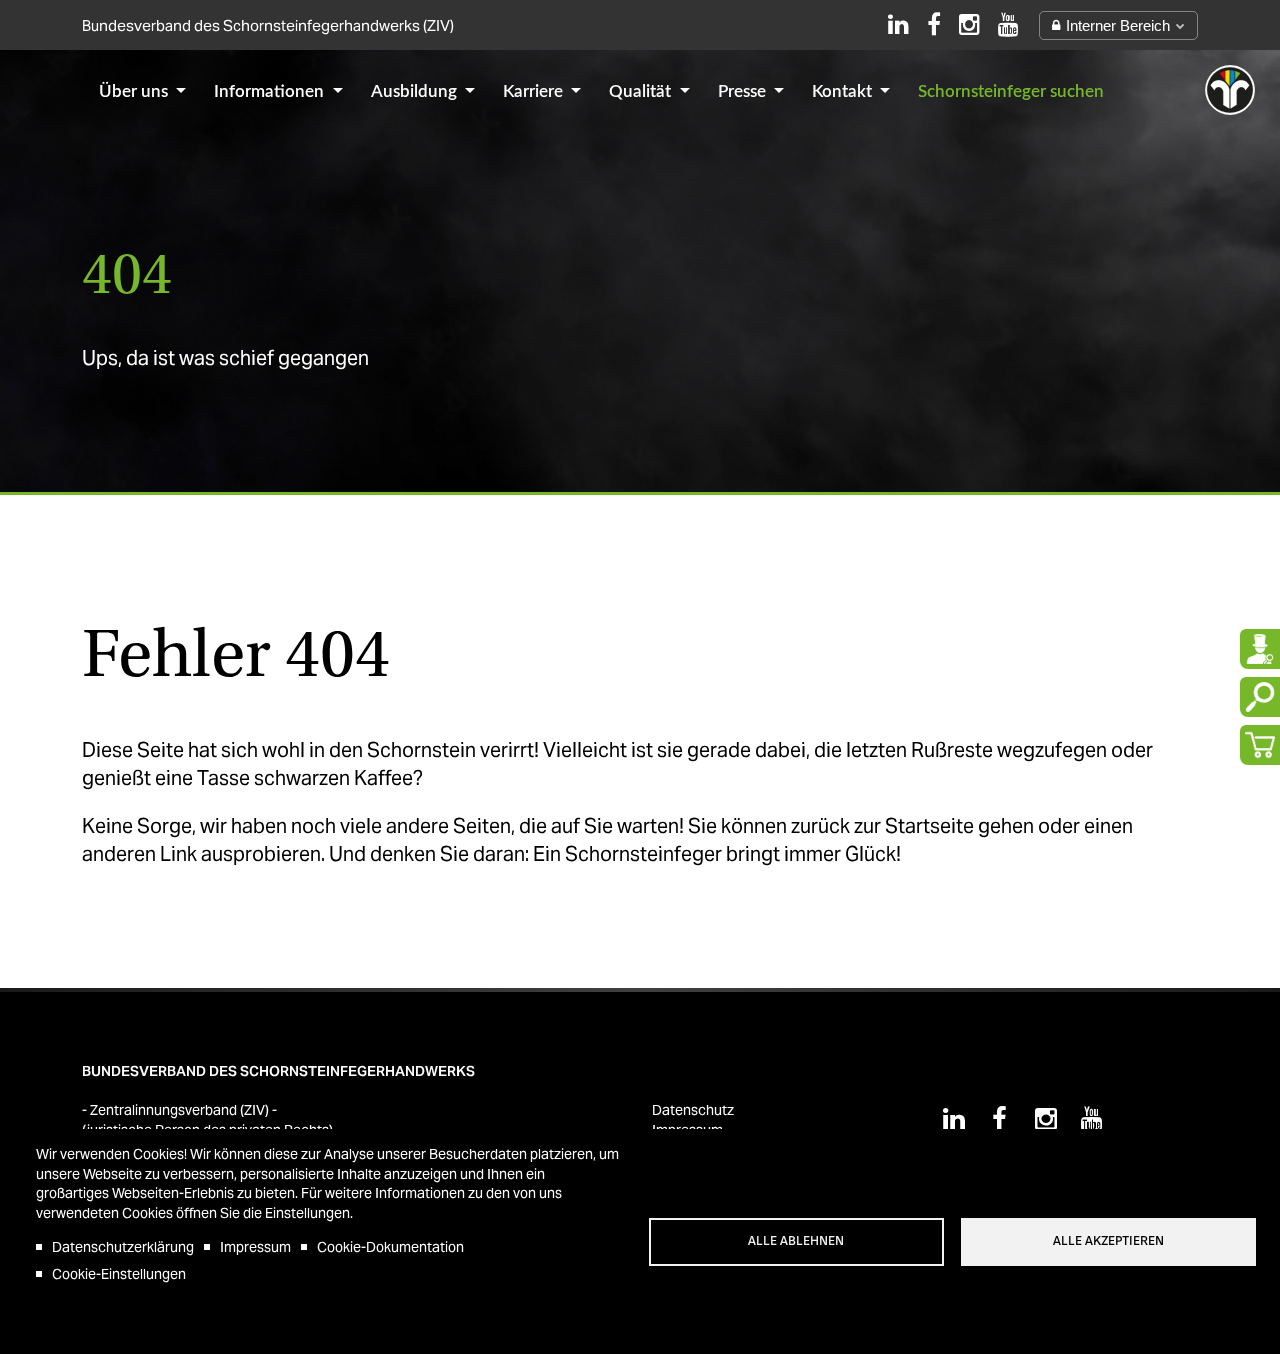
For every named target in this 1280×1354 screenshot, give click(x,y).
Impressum (255, 1247)
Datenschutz (693, 1110)
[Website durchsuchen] (1260, 697)
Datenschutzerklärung (123, 1247)
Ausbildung (416, 91)
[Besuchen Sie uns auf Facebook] (934, 24)
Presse (744, 91)
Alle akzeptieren (1108, 1241)
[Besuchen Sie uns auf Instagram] (969, 24)
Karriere (535, 91)
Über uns (135, 91)
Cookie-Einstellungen (119, 1274)
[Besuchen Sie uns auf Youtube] (1008, 24)
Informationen (271, 91)
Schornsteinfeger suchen (1011, 91)
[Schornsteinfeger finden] (1260, 649)
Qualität (642, 91)
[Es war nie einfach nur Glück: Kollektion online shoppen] (1260, 745)
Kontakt (844, 91)
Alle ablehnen (796, 1241)
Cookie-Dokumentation (390, 1247)
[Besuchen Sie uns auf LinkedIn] (898, 24)
